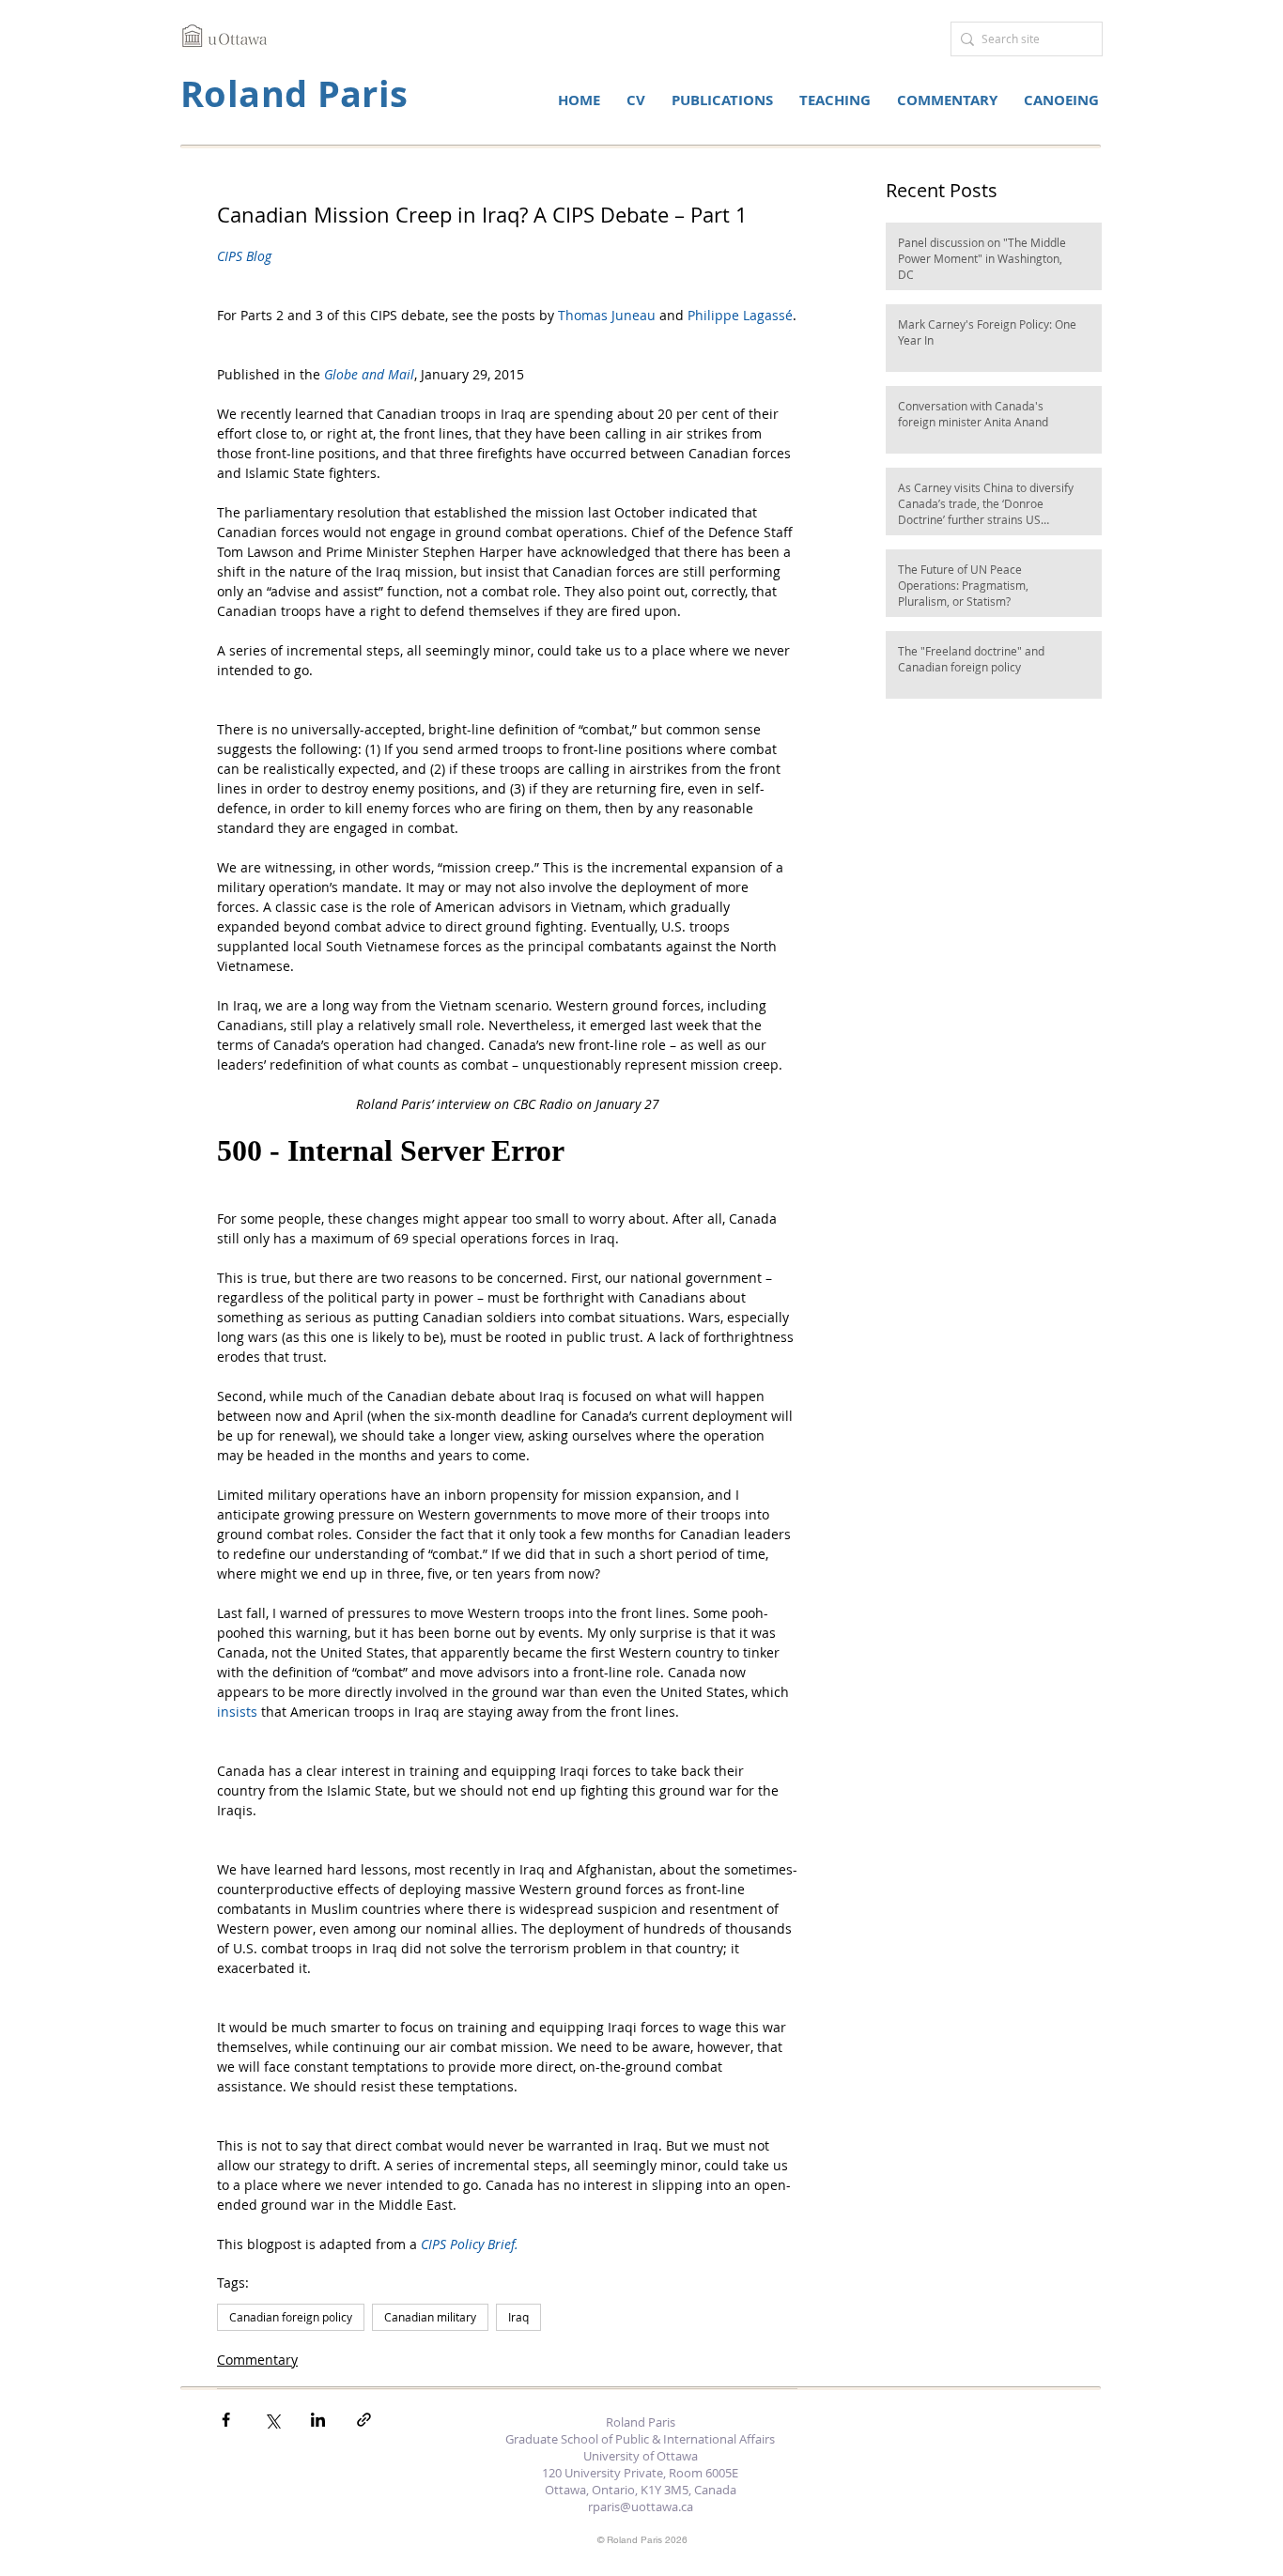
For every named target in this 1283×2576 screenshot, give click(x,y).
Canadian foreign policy (291, 2317)
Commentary (257, 2360)
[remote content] (507, 1151)
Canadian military (430, 2317)
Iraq (518, 2317)
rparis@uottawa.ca (641, 2507)
